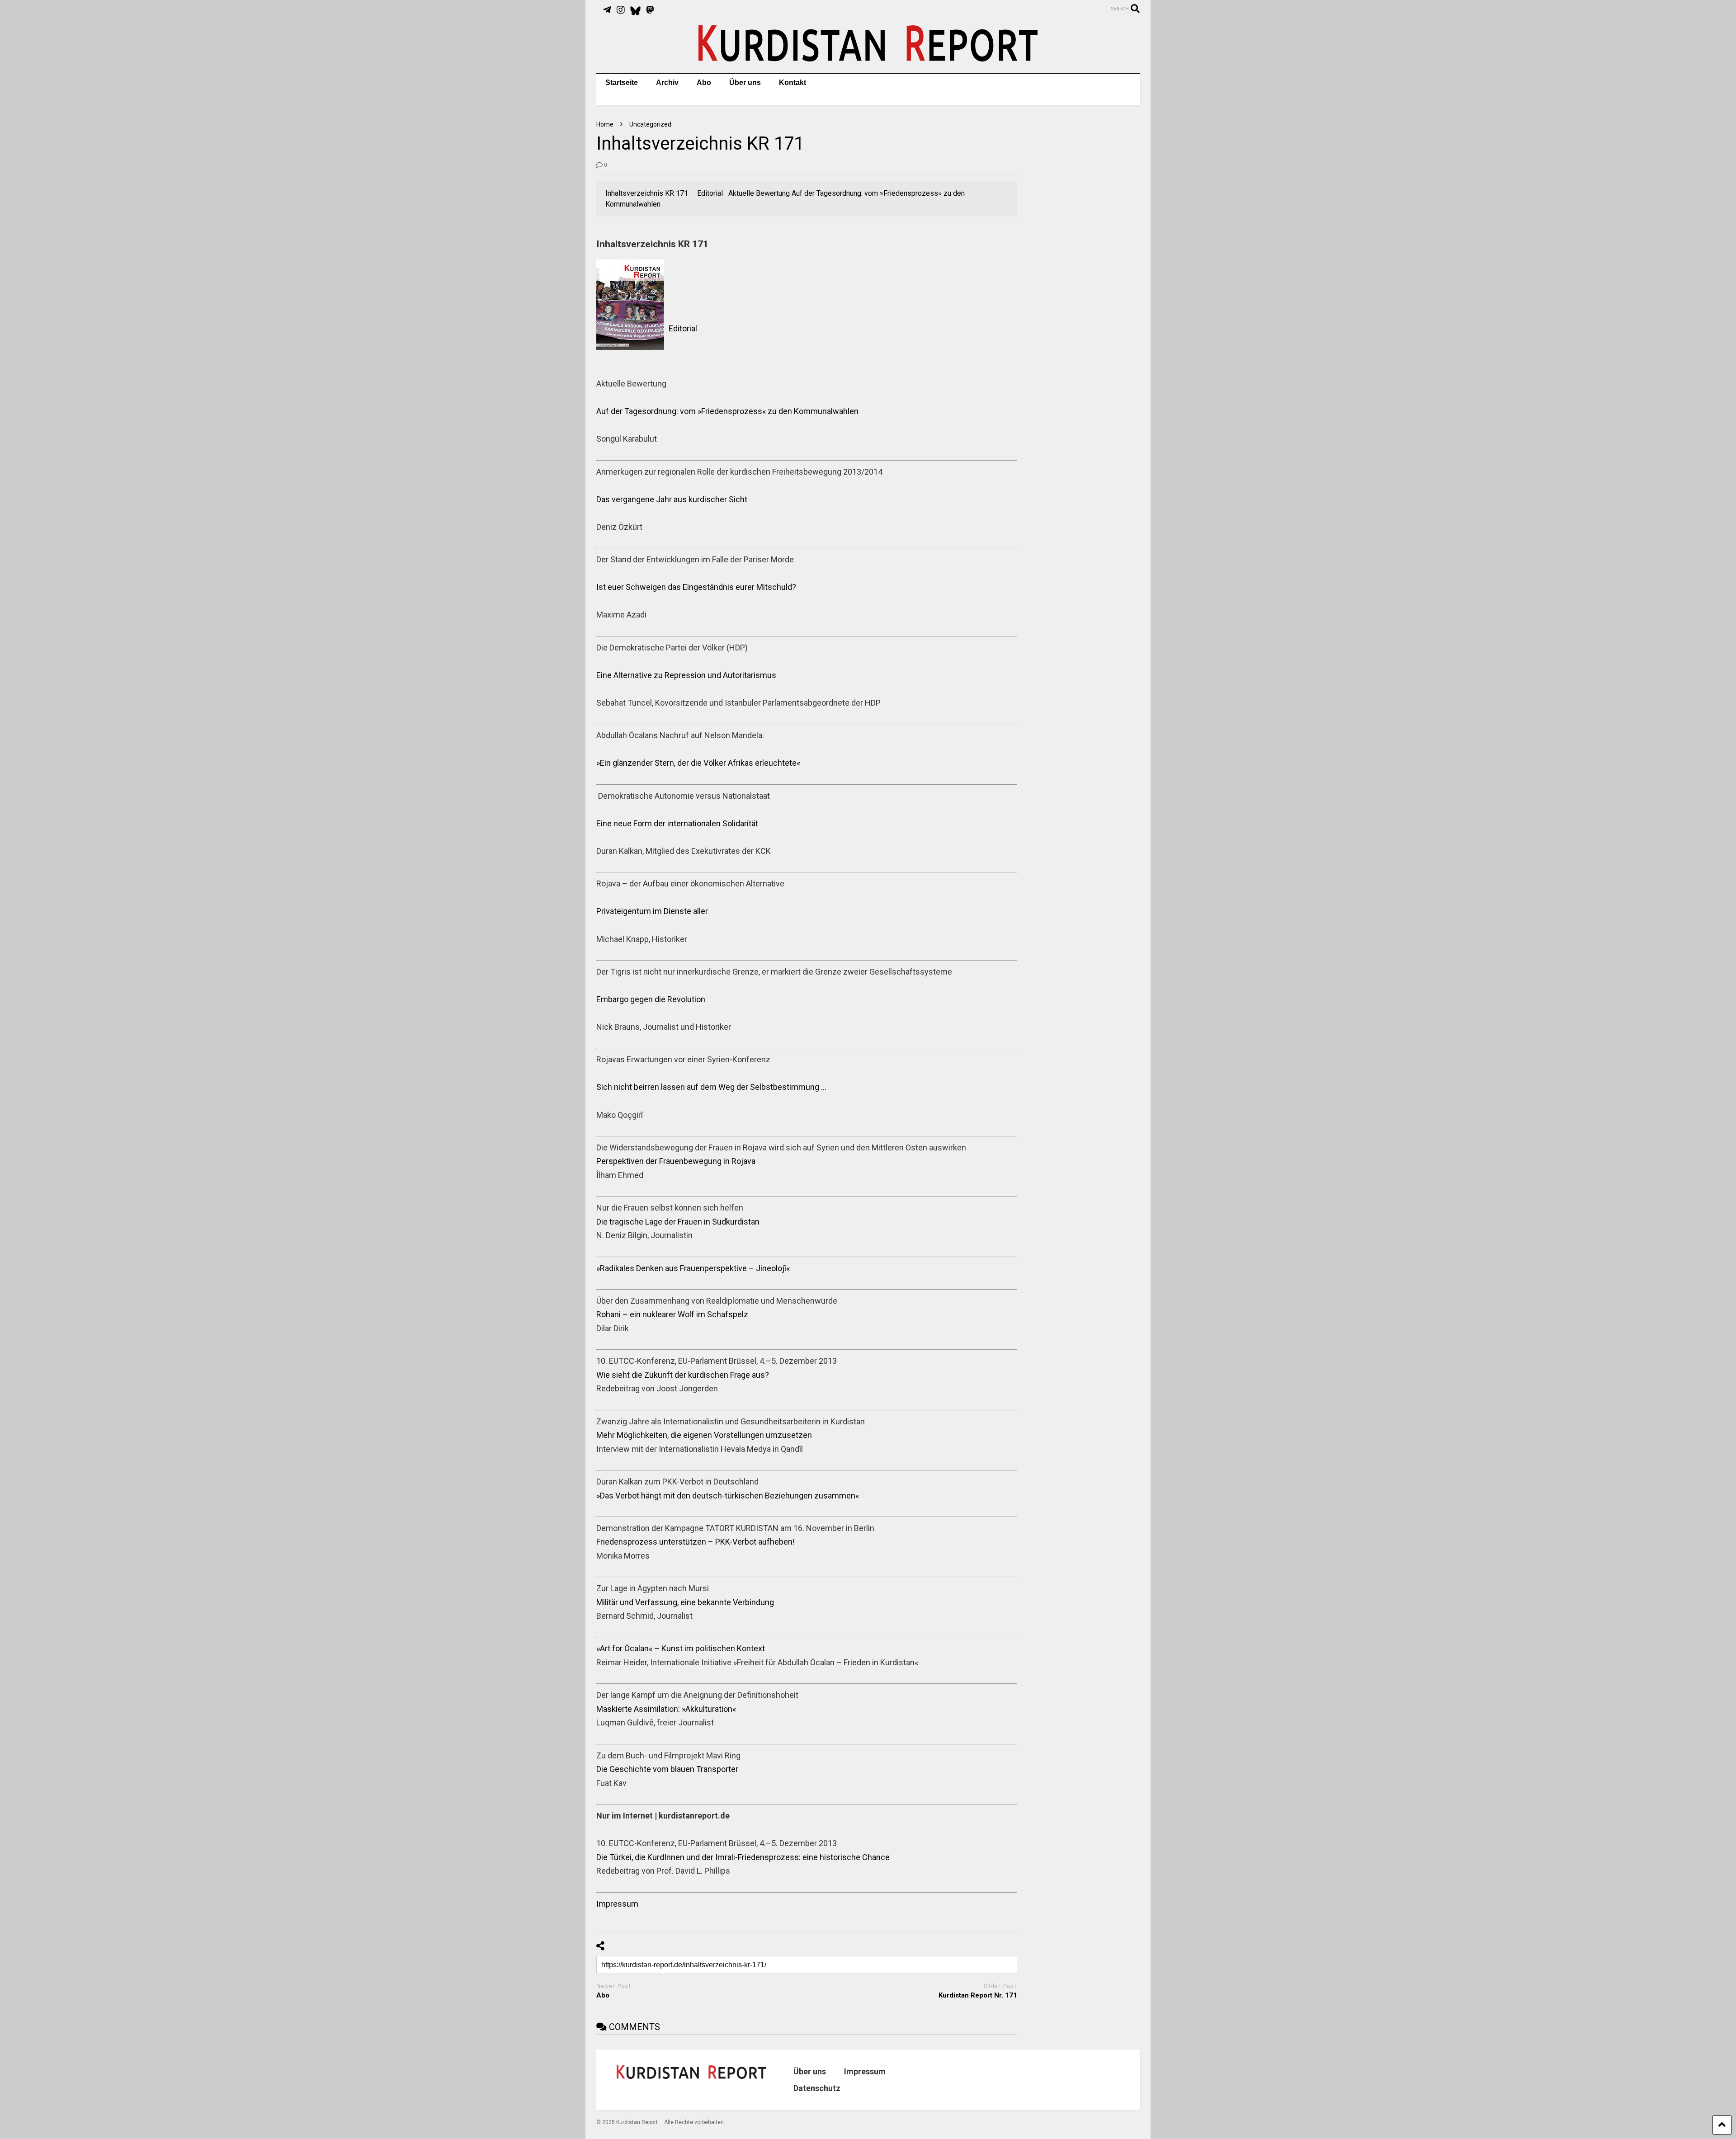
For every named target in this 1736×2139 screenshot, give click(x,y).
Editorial (683, 328)
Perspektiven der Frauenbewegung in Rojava (676, 1161)
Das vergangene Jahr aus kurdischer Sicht (672, 499)
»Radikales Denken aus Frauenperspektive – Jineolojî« (693, 1268)
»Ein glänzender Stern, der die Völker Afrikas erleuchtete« (698, 763)
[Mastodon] (650, 10)
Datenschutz (817, 2088)
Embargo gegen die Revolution (651, 999)
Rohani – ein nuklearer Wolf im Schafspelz (672, 1314)
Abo (704, 82)
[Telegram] (607, 10)
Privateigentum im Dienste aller (652, 911)
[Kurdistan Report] (868, 57)
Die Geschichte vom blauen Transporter (667, 1769)
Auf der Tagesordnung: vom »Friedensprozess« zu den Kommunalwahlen (727, 411)
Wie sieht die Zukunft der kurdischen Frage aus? (683, 1375)
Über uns (745, 82)
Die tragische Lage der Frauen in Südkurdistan (678, 1222)
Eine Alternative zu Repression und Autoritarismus (686, 675)
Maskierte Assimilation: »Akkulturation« (666, 1709)
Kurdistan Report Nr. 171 (978, 1995)
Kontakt (793, 82)
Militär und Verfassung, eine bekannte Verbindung (685, 1602)
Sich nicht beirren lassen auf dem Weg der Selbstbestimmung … (711, 1087)
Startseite (622, 82)
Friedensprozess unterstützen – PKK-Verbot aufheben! (696, 1542)
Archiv (667, 82)
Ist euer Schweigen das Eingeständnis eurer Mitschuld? (696, 587)
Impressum (617, 1904)
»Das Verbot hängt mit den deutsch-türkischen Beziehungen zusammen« (728, 1496)
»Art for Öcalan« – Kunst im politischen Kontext (681, 1648)
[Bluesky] (635, 10)
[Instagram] (621, 10)
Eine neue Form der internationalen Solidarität (677, 823)
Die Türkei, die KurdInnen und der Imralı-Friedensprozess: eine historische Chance (743, 1857)
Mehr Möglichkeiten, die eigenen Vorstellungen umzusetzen (704, 1435)
